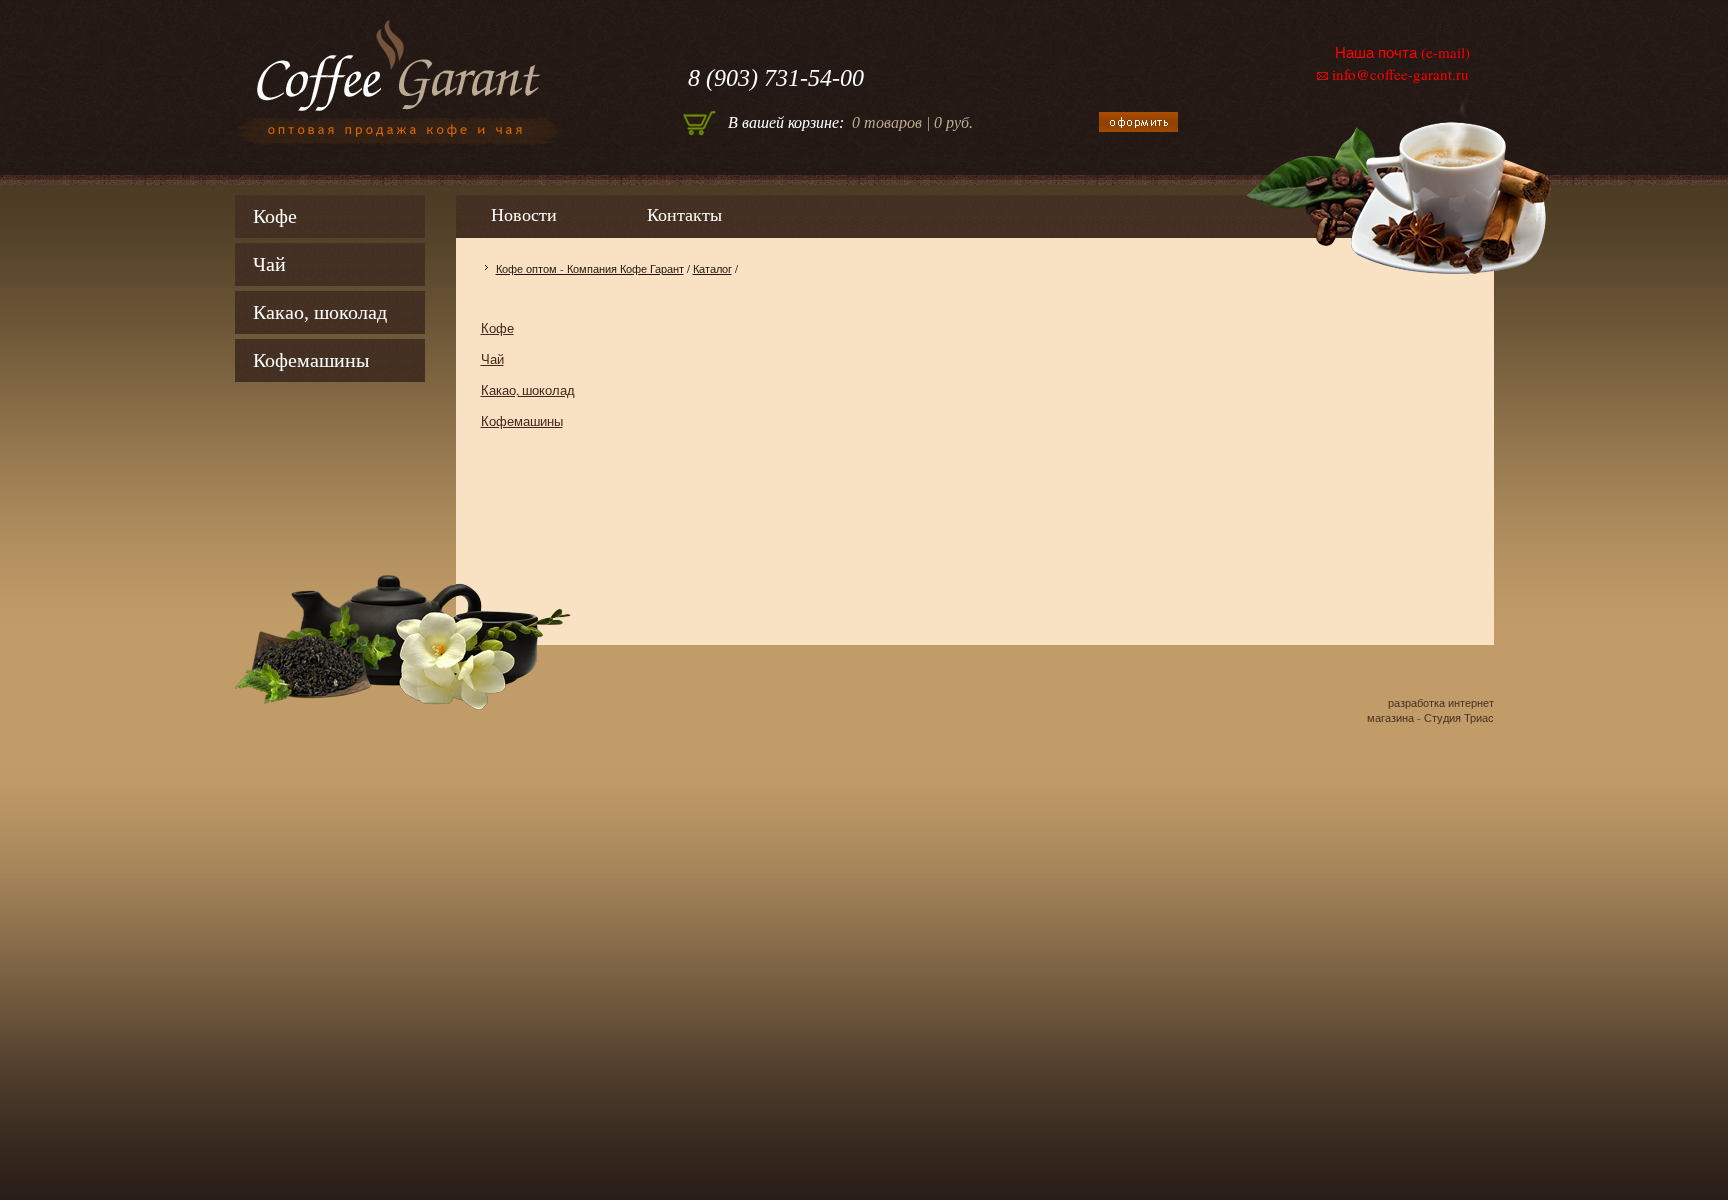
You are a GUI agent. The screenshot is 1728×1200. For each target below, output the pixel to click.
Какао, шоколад (320, 312)
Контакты (684, 215)
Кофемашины (311, 360)
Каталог (712, 268)
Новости (524, 215)
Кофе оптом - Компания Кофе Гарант (590, 268)
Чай (269, 264)
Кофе (275, 216)
